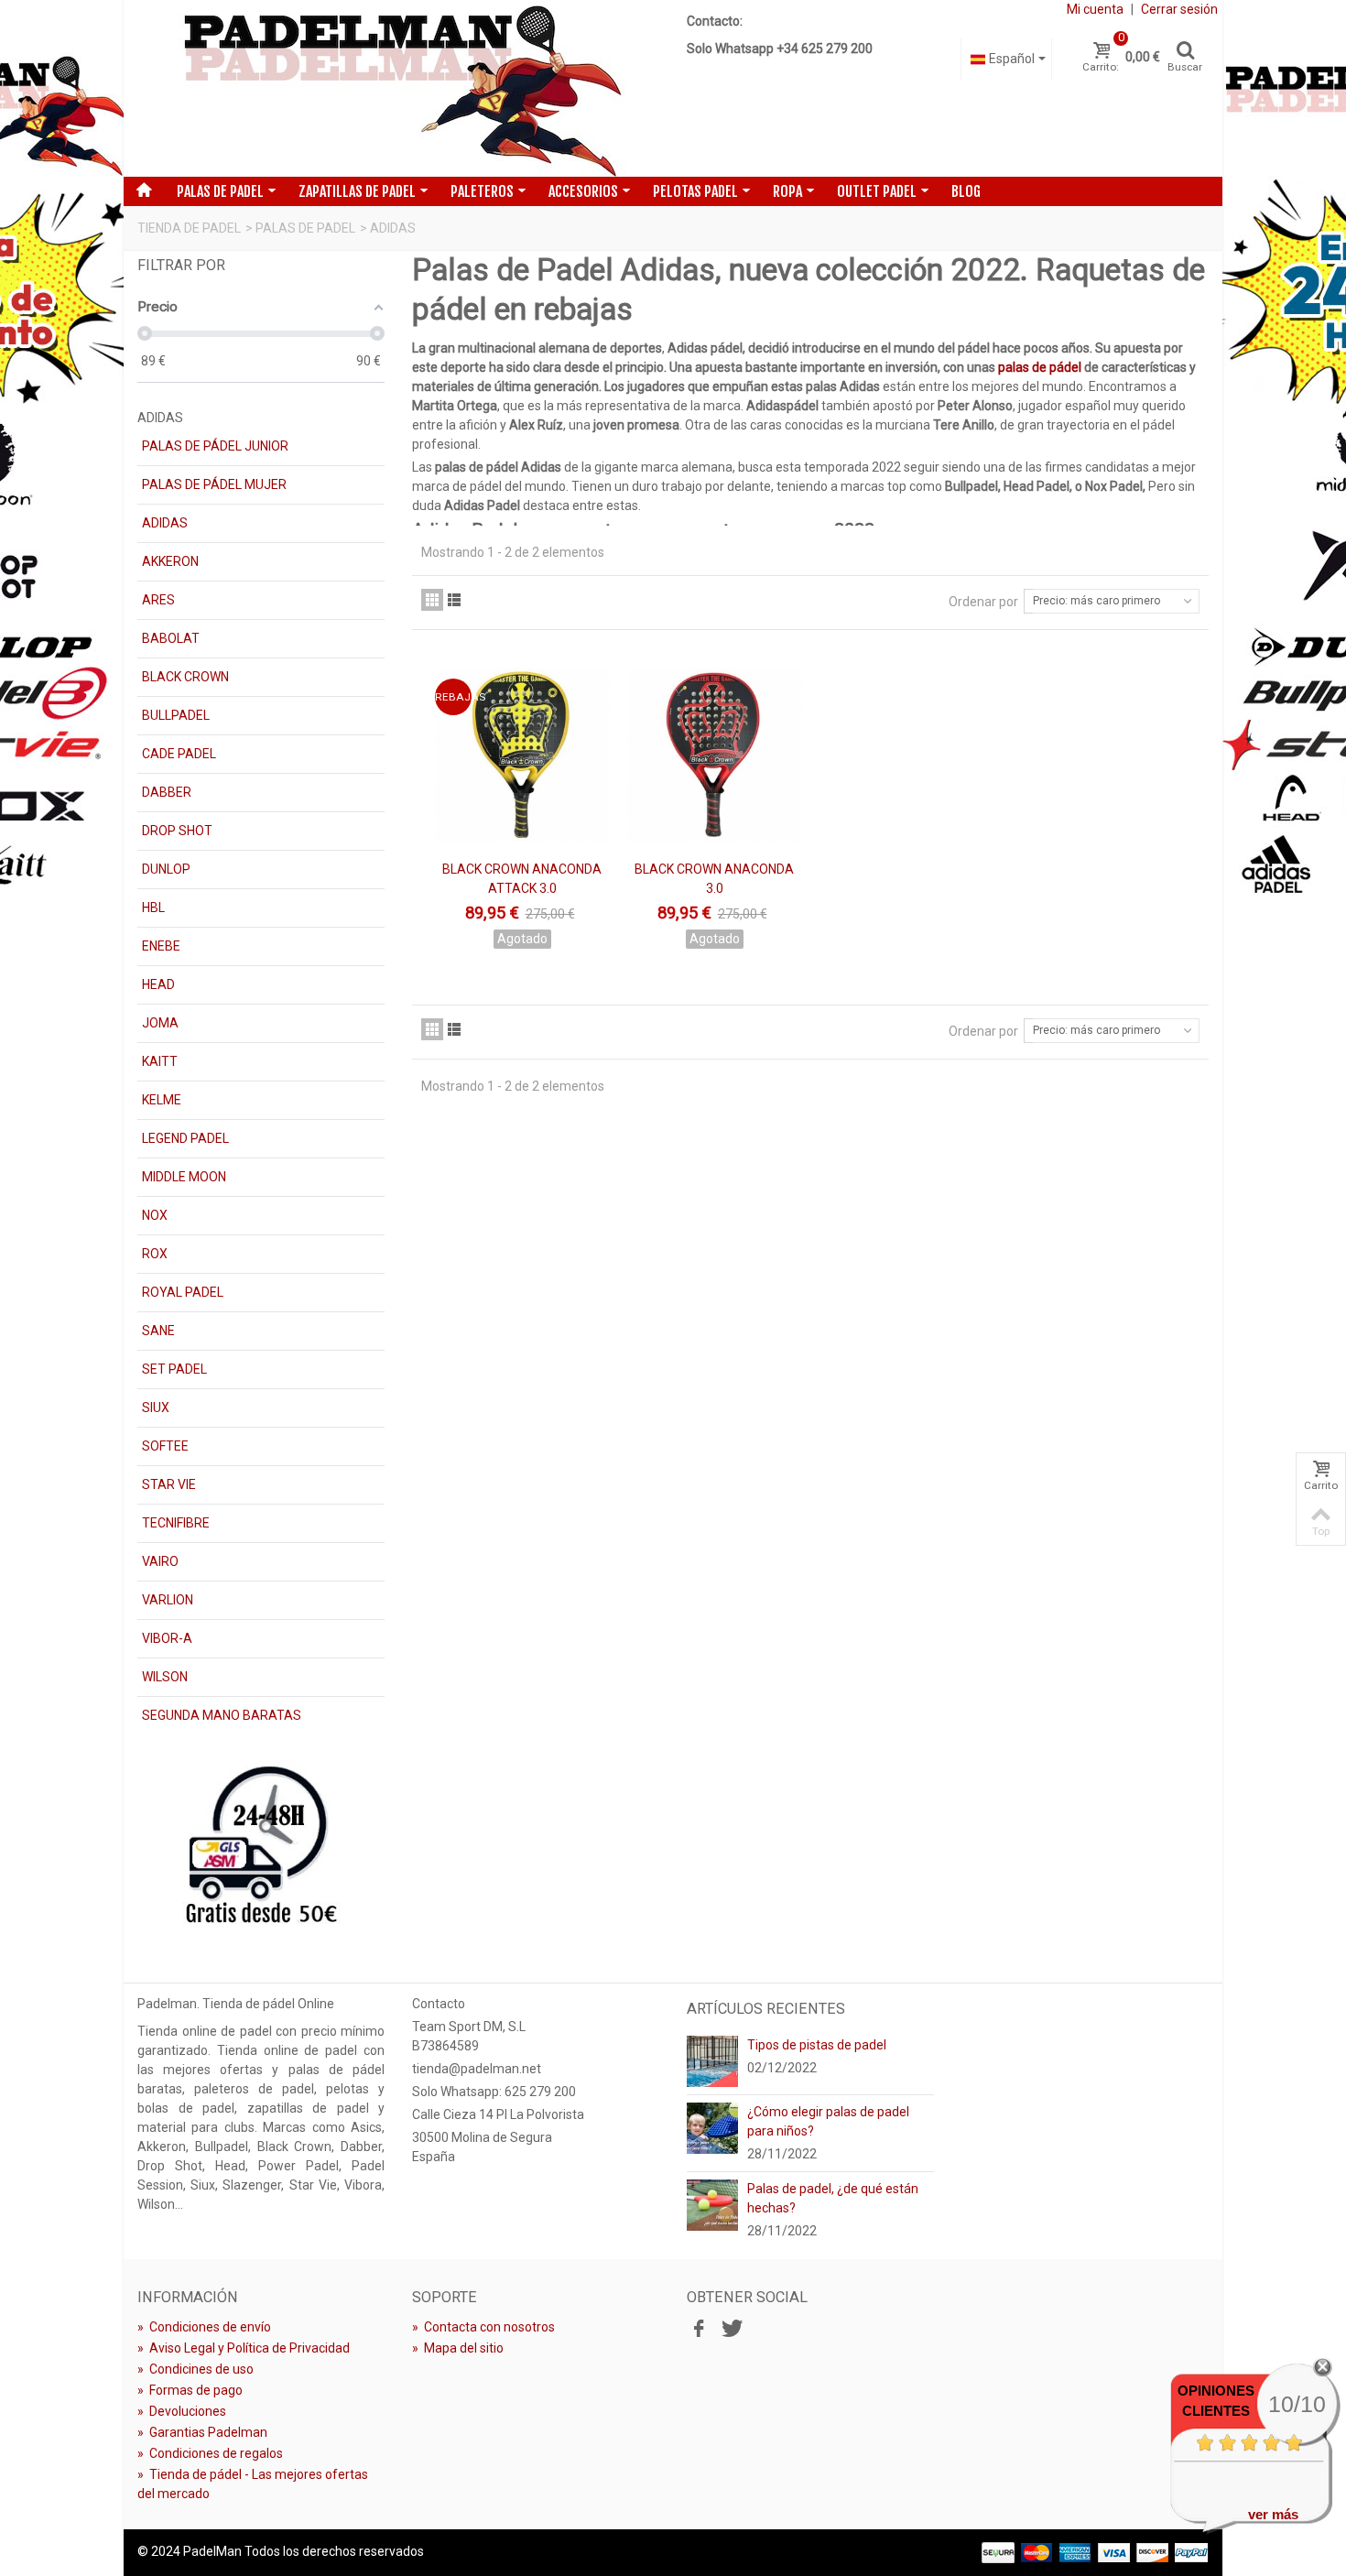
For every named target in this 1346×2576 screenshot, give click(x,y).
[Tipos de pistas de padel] (712, 2060)
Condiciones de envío (204, 2327)
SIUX (156, 1408)
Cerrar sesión (1179, 9)
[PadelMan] (399, 88)
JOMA (160, 1023)
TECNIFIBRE (176, 1523)
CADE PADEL (179, 754)
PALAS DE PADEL (220, 191)
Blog (966, 191)
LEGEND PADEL (185, 1138)
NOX (155, 1215)
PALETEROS (482, 191)
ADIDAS (165, 523)
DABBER (167, 792)
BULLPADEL (176, 715)
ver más (1273, 2514)
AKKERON (170, 561)
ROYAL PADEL (183, 1292)
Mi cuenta (1095, 9)
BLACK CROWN (185, 677)
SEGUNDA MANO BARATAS (222, 1715)
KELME (162, 1100)
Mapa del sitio (458, 2348)
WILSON (165, 1677)
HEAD (158, 984)
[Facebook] (699, 2330)
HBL (153, 908)
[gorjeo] (730, 2330)
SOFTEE (165, 1446)
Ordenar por (983, 602)
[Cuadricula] (432, 600)
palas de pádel (1040, 367)
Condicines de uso (195, 2369)
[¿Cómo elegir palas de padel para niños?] (712, 2127)
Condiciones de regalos (210, 2453)
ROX (155, 1254)
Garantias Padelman (202, 2432)
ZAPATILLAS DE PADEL (357, 191)
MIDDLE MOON (184, 1177)
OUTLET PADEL (877, 191)
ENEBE (161, 946)
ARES (158, 600)
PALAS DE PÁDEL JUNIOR (215, 446)
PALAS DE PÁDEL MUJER (214, 484)
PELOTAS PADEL (695, 191)
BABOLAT (171, 638)
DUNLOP (166, 869)
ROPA (787, 191)
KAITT (160, 1061)
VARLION (168, 1600)
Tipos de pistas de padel (817, 2045)
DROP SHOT (177, 831)
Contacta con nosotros (483, 2327)
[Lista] (454, 600)
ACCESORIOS (583, 191)
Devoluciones (182, 2411)
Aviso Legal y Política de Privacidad (244, 2348)
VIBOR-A (167, 1638)
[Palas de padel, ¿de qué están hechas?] (712, 2204)
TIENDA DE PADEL (189, 228)
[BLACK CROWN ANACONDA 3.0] (714, 755)
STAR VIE (169, 1484)
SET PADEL (174, 1369)
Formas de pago (190, 2390)
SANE (158, 1331)
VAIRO (160, 1561)
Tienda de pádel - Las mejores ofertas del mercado (253, 2484)
